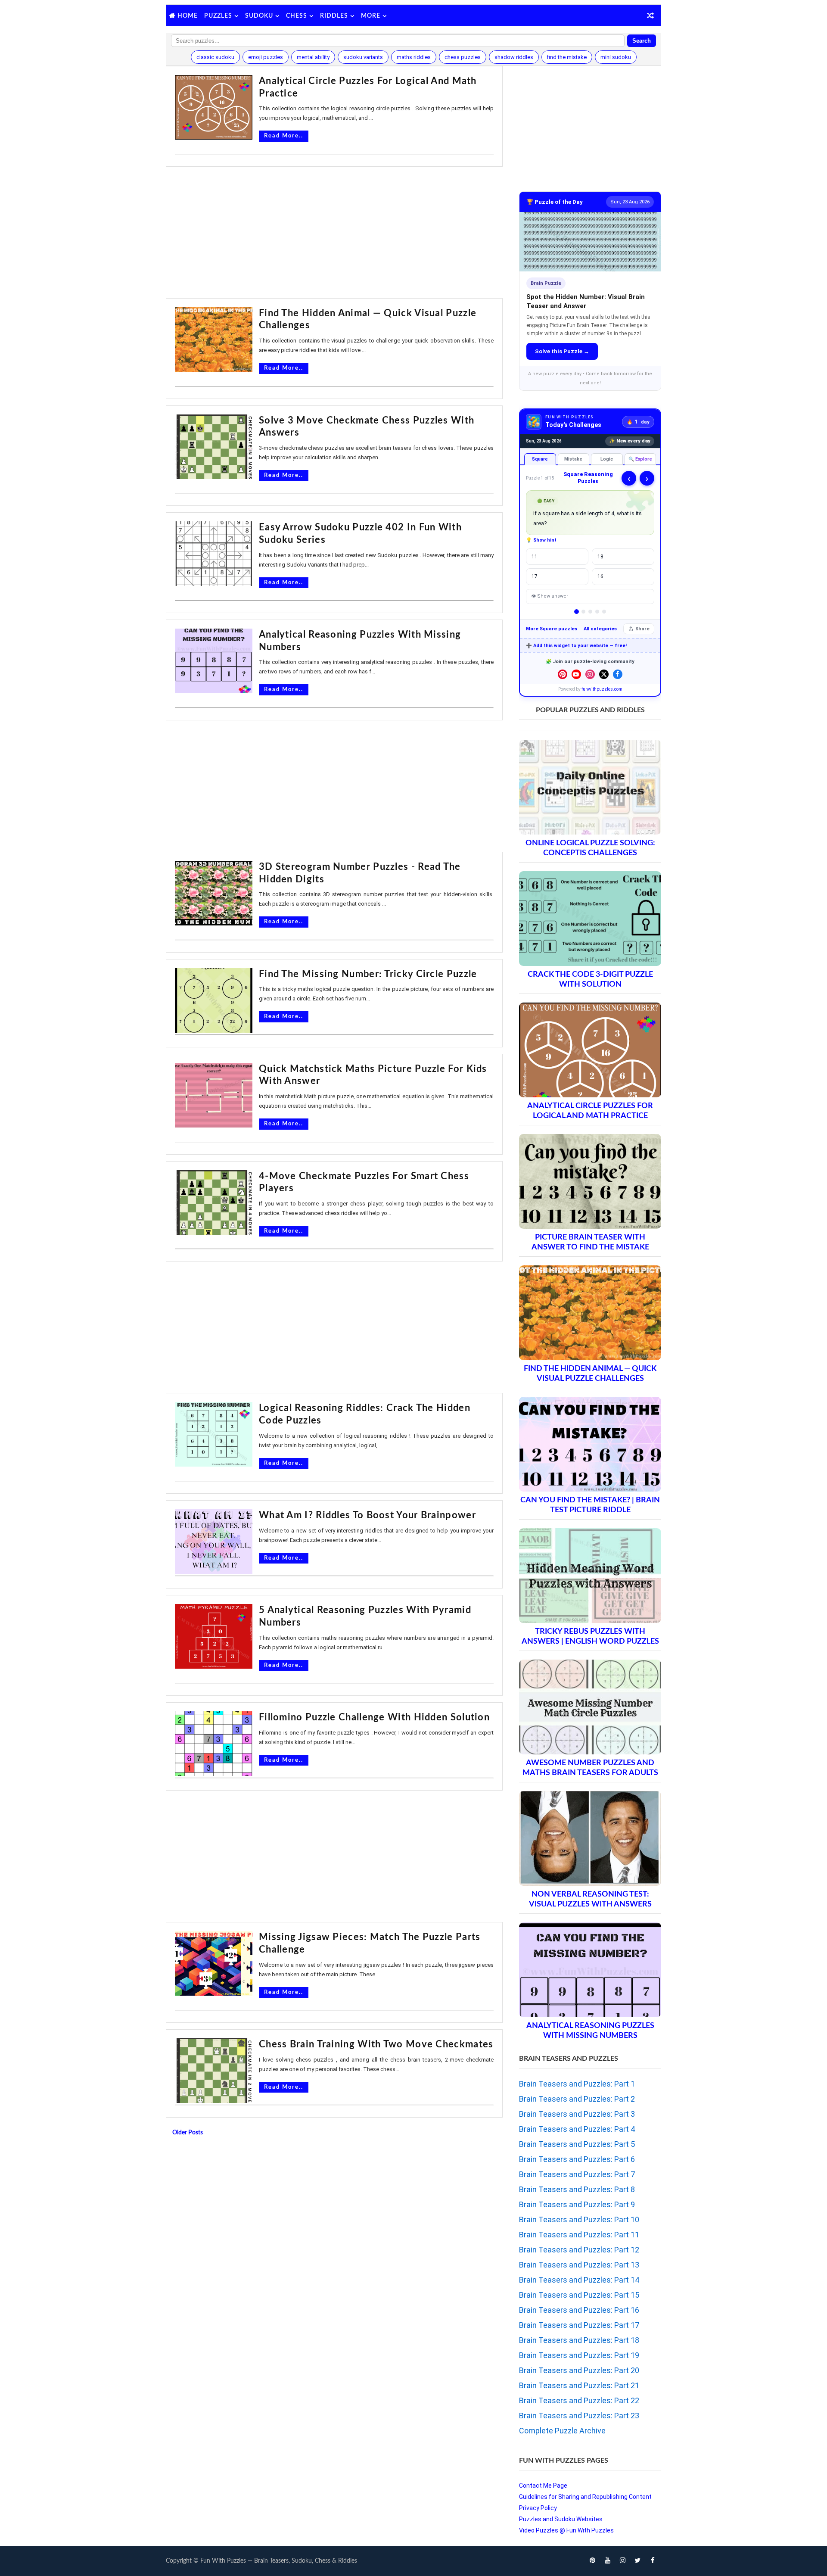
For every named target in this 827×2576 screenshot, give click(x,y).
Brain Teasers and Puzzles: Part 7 (577, 2174)
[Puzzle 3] (590, 612)
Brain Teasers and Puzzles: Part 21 (579, 2385)
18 (600, 557)
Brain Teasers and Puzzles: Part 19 (579, 2355)
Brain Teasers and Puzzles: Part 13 (579, 2265)
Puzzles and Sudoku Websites (561, 2519)
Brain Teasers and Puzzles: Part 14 (579, 2280)
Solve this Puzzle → (562, 351)
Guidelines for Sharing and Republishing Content (585, 2497)
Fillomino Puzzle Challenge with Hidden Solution (374, 1717)
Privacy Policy (538, 2508)
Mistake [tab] (573, 459)
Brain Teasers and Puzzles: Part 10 (579, 2219)
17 (535, 576)
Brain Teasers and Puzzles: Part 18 (579, 2340)
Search (642, 41)
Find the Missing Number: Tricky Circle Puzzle (368, 974)
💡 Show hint (541, 540)
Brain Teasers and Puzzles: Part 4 (577, 2129)
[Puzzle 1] (577, 612)
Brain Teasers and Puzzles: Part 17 (579, 2325)
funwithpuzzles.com (602, 689)
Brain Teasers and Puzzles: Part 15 (579, 2295)
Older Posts (188, 2133)
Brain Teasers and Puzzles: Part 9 (577, 2204)
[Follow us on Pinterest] (563, 674)
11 (535, 557)
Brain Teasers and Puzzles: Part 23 (579, 2416)
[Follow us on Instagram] (590, 674)
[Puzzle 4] (597, 612)
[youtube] (607, 2561)
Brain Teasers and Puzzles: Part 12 (579, 2250)
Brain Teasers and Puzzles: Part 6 (577, 2159)
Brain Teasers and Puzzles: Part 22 (579, 2400)
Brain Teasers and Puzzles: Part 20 (579, 2370)
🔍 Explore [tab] (640, 459)
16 (600, 576)
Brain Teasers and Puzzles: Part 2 (577, 2099)
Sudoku (259, 16)
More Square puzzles (552, 629)
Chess (297, 16)
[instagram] (622, 2561)
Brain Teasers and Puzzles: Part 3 (577, 2114)
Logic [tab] (607, 459)
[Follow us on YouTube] (576, 674)
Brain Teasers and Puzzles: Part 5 (577, 2144)
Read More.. (284, 136)
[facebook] (653, 2561)
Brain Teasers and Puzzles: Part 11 (579, 2235)
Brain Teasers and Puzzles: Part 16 (579, 2310)
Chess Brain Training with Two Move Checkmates (376, 2044)
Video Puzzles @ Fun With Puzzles (566, 2530)
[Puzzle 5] (604, 612)
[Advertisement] (334, 234)
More (371, 16)
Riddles (334, 16)
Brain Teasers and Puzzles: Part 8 (577, 2189)
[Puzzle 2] (583, 612)
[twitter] (637, 2561)
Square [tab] (540, 459)
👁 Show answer (550, 596)
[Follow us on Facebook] (618, 674)
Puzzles (218, 16)
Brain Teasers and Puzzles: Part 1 (577, 2084)
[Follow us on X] (604, 674)
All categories (600, 629)
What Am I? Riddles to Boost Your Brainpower (367, 1515)
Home (188, 16)
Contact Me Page (543, 2486)
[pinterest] (592, 2561)
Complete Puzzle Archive (562, 2431)
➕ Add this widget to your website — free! (576, 646)
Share (642, 629)
